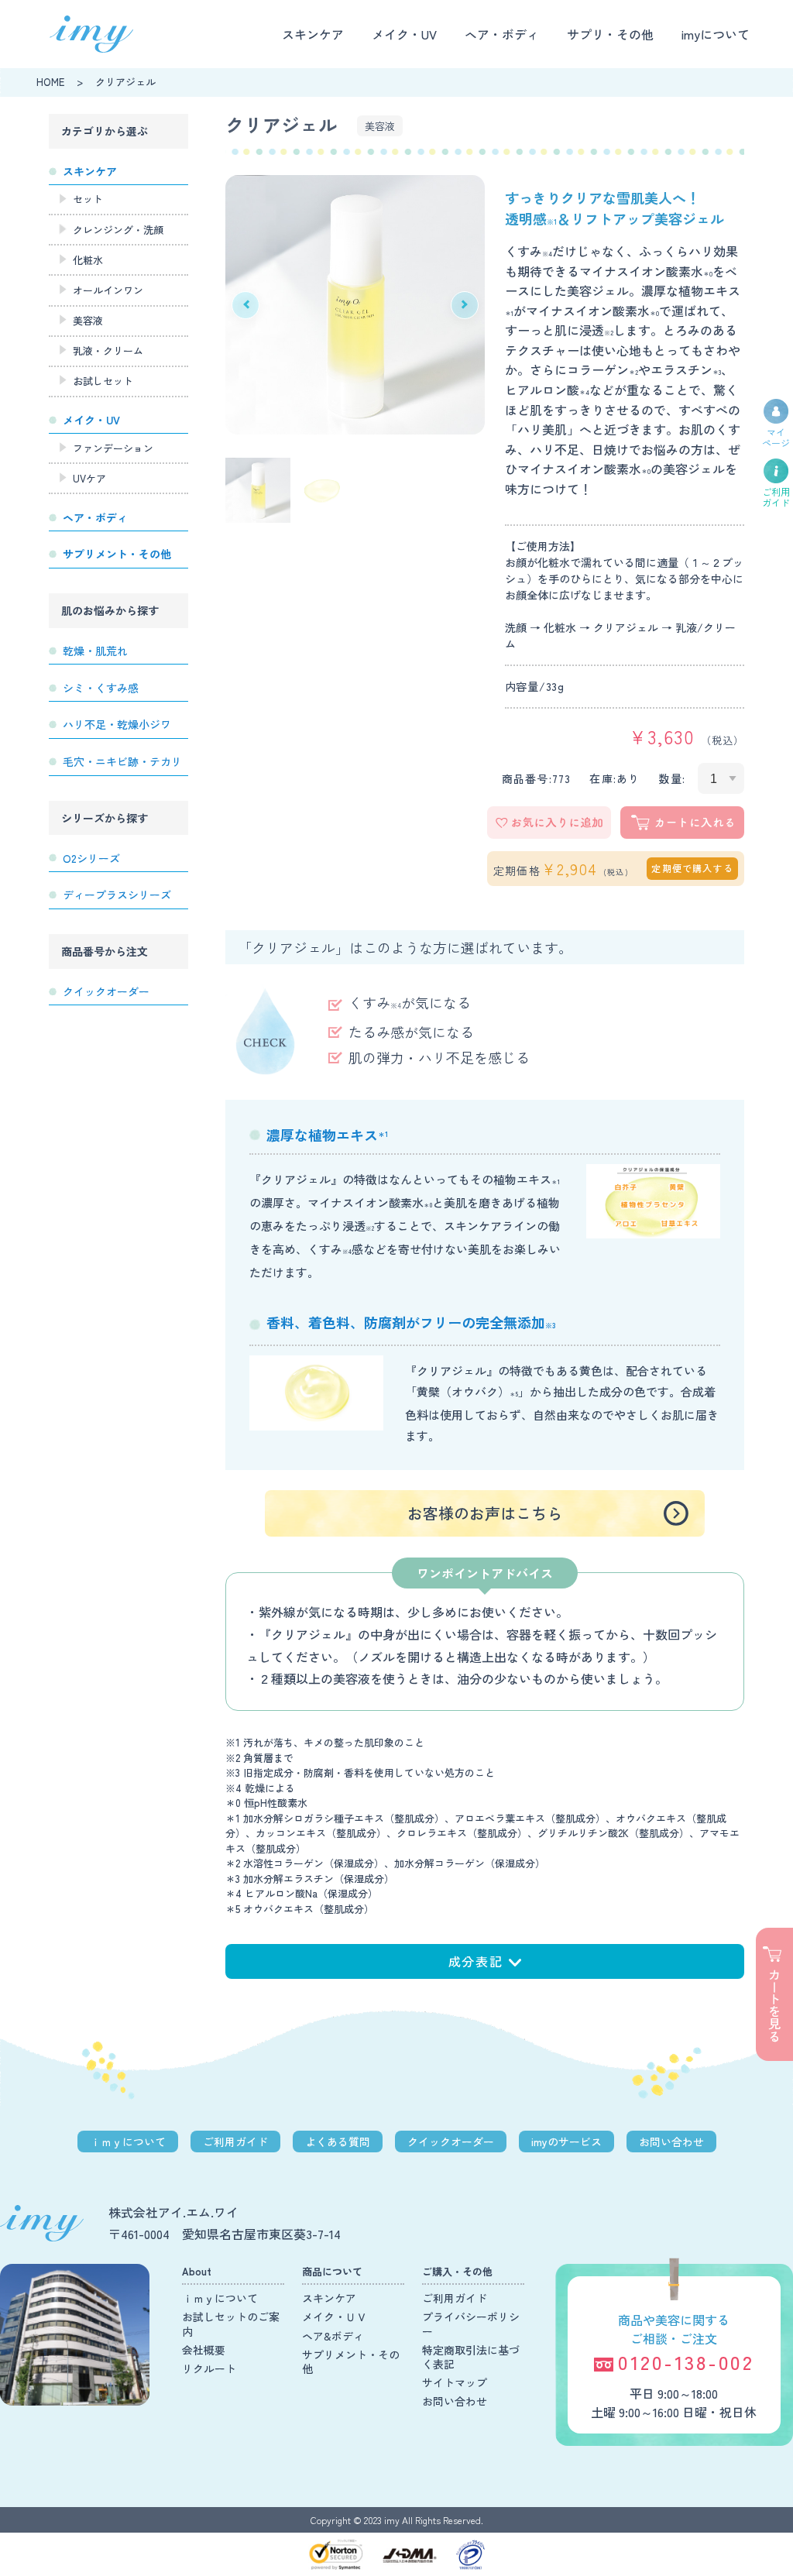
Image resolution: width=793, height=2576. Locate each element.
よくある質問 (338, 2142)
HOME (50, 82)
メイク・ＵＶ (335, 2317)
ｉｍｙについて (128, 2142)
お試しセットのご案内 (231, 2324)
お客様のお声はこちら (485, 1513)
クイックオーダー (451, 2142)
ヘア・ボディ (502, 34)
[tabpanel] (355, 305)
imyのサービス (566, 2142)
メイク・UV (404, 34)
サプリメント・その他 (351, 2361)
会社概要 (204, 2350)
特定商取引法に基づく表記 (471, 2357)
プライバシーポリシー (471, 2324)
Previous (245, 305)
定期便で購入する (692, 868)
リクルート (209, 2368)
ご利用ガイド (235, 2142)
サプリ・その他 (610, 34)
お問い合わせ (671, 2142)
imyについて (716, 34)
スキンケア (313, 34)
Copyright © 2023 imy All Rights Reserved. (397, 2520)
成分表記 (475, 1961)
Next (465, 305)
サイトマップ (455, 2382)
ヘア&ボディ (333, 2336)
